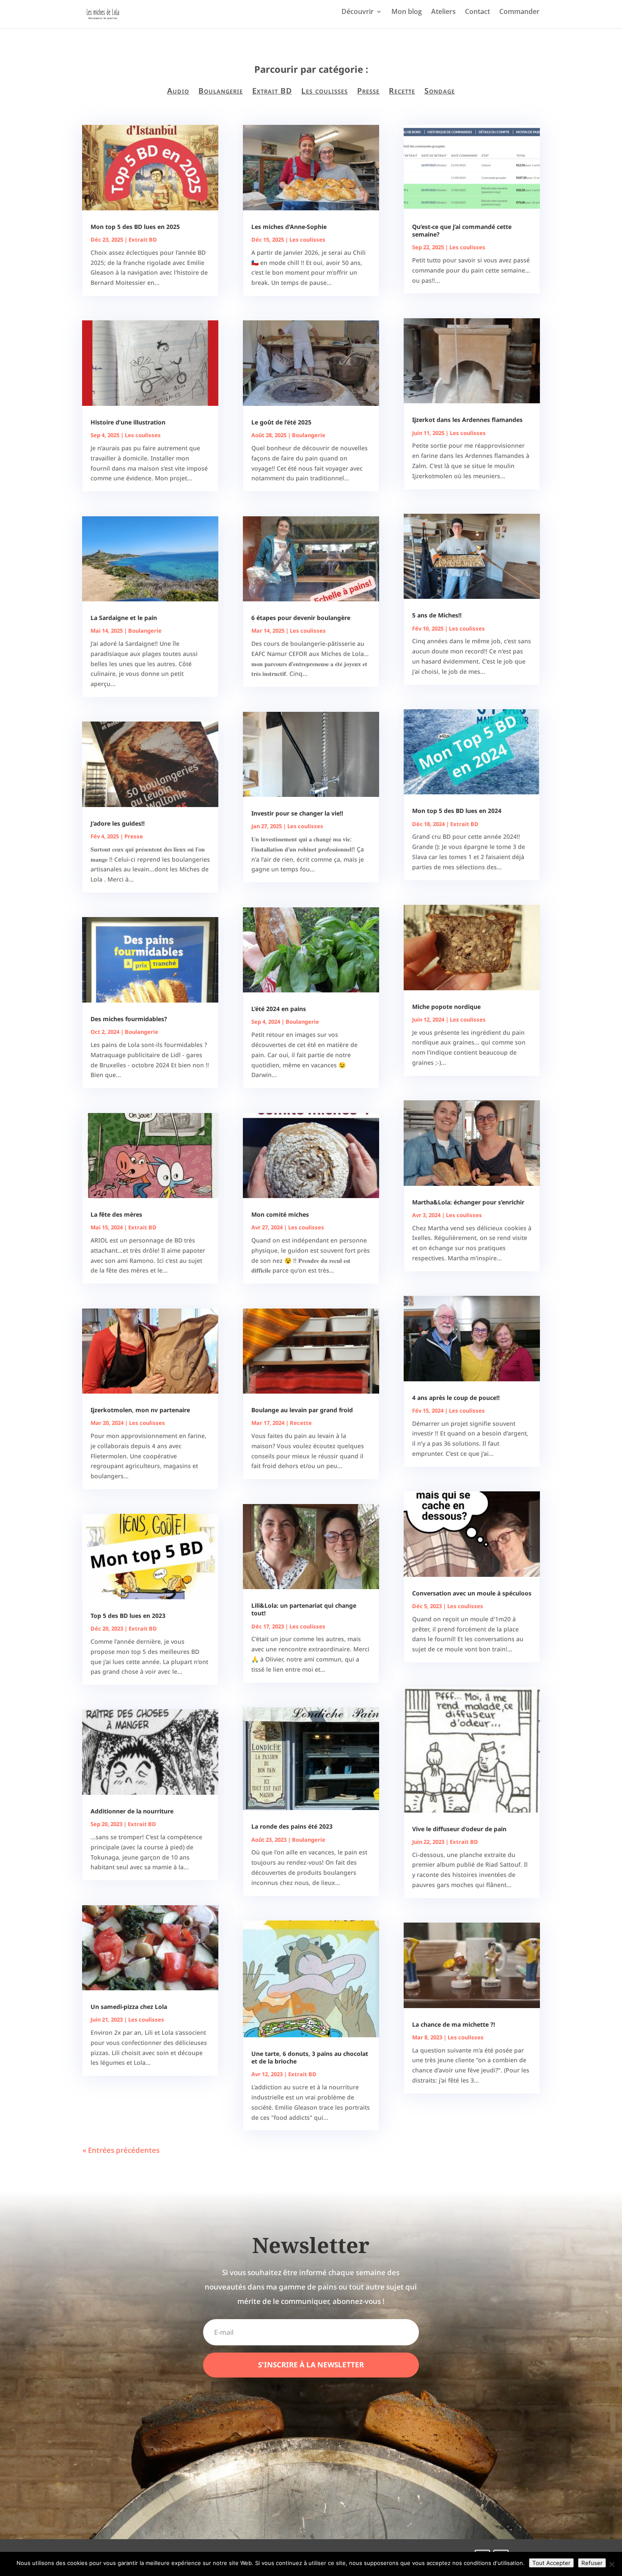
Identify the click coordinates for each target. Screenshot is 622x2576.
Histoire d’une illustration (128, 422)
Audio (178, 91)
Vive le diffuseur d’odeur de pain (459, 1829)
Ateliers (443, 12)
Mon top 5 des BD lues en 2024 (457, 811)
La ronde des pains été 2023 (292, 1826)
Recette (402, 91)
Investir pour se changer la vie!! (297, 813)
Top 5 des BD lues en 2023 (128, 1616)
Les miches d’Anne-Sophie (289, 227)
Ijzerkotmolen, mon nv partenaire (140, 1410)
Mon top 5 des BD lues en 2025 (135, 227)
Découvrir (358, 12)
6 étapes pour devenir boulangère (301, 618)
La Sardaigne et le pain (124, 618)
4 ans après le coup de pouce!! (456, 1398)
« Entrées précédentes (121, 2150)
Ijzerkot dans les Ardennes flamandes (467, 420)
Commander (519, 12)
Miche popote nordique (446, 1007)
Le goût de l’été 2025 (281, 422)
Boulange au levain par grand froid (302, 1410)
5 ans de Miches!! (437, 615)
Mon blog (407, 12)
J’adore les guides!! (118, 823)
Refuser (592, 2563)
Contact (478, 12)
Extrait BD (272, 91)
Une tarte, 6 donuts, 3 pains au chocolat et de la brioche (310, 2057)
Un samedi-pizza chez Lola (129, 2007)
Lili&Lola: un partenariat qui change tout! (304, 1609)
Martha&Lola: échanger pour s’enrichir (468, 1202)
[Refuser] (611, 2564)
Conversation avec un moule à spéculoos (472, 1593)
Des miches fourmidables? (129, 1019)
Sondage (440, 91)
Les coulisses (325, 91)
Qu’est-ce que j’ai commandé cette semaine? (462, 230)
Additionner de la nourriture (132, 1811)
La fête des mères (116, 1214)
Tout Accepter (551, 2563)
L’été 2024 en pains (279, 1009)
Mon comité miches (280, 1214)
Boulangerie (221, 91)
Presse (368, 91)
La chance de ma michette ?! (454, 2024)
